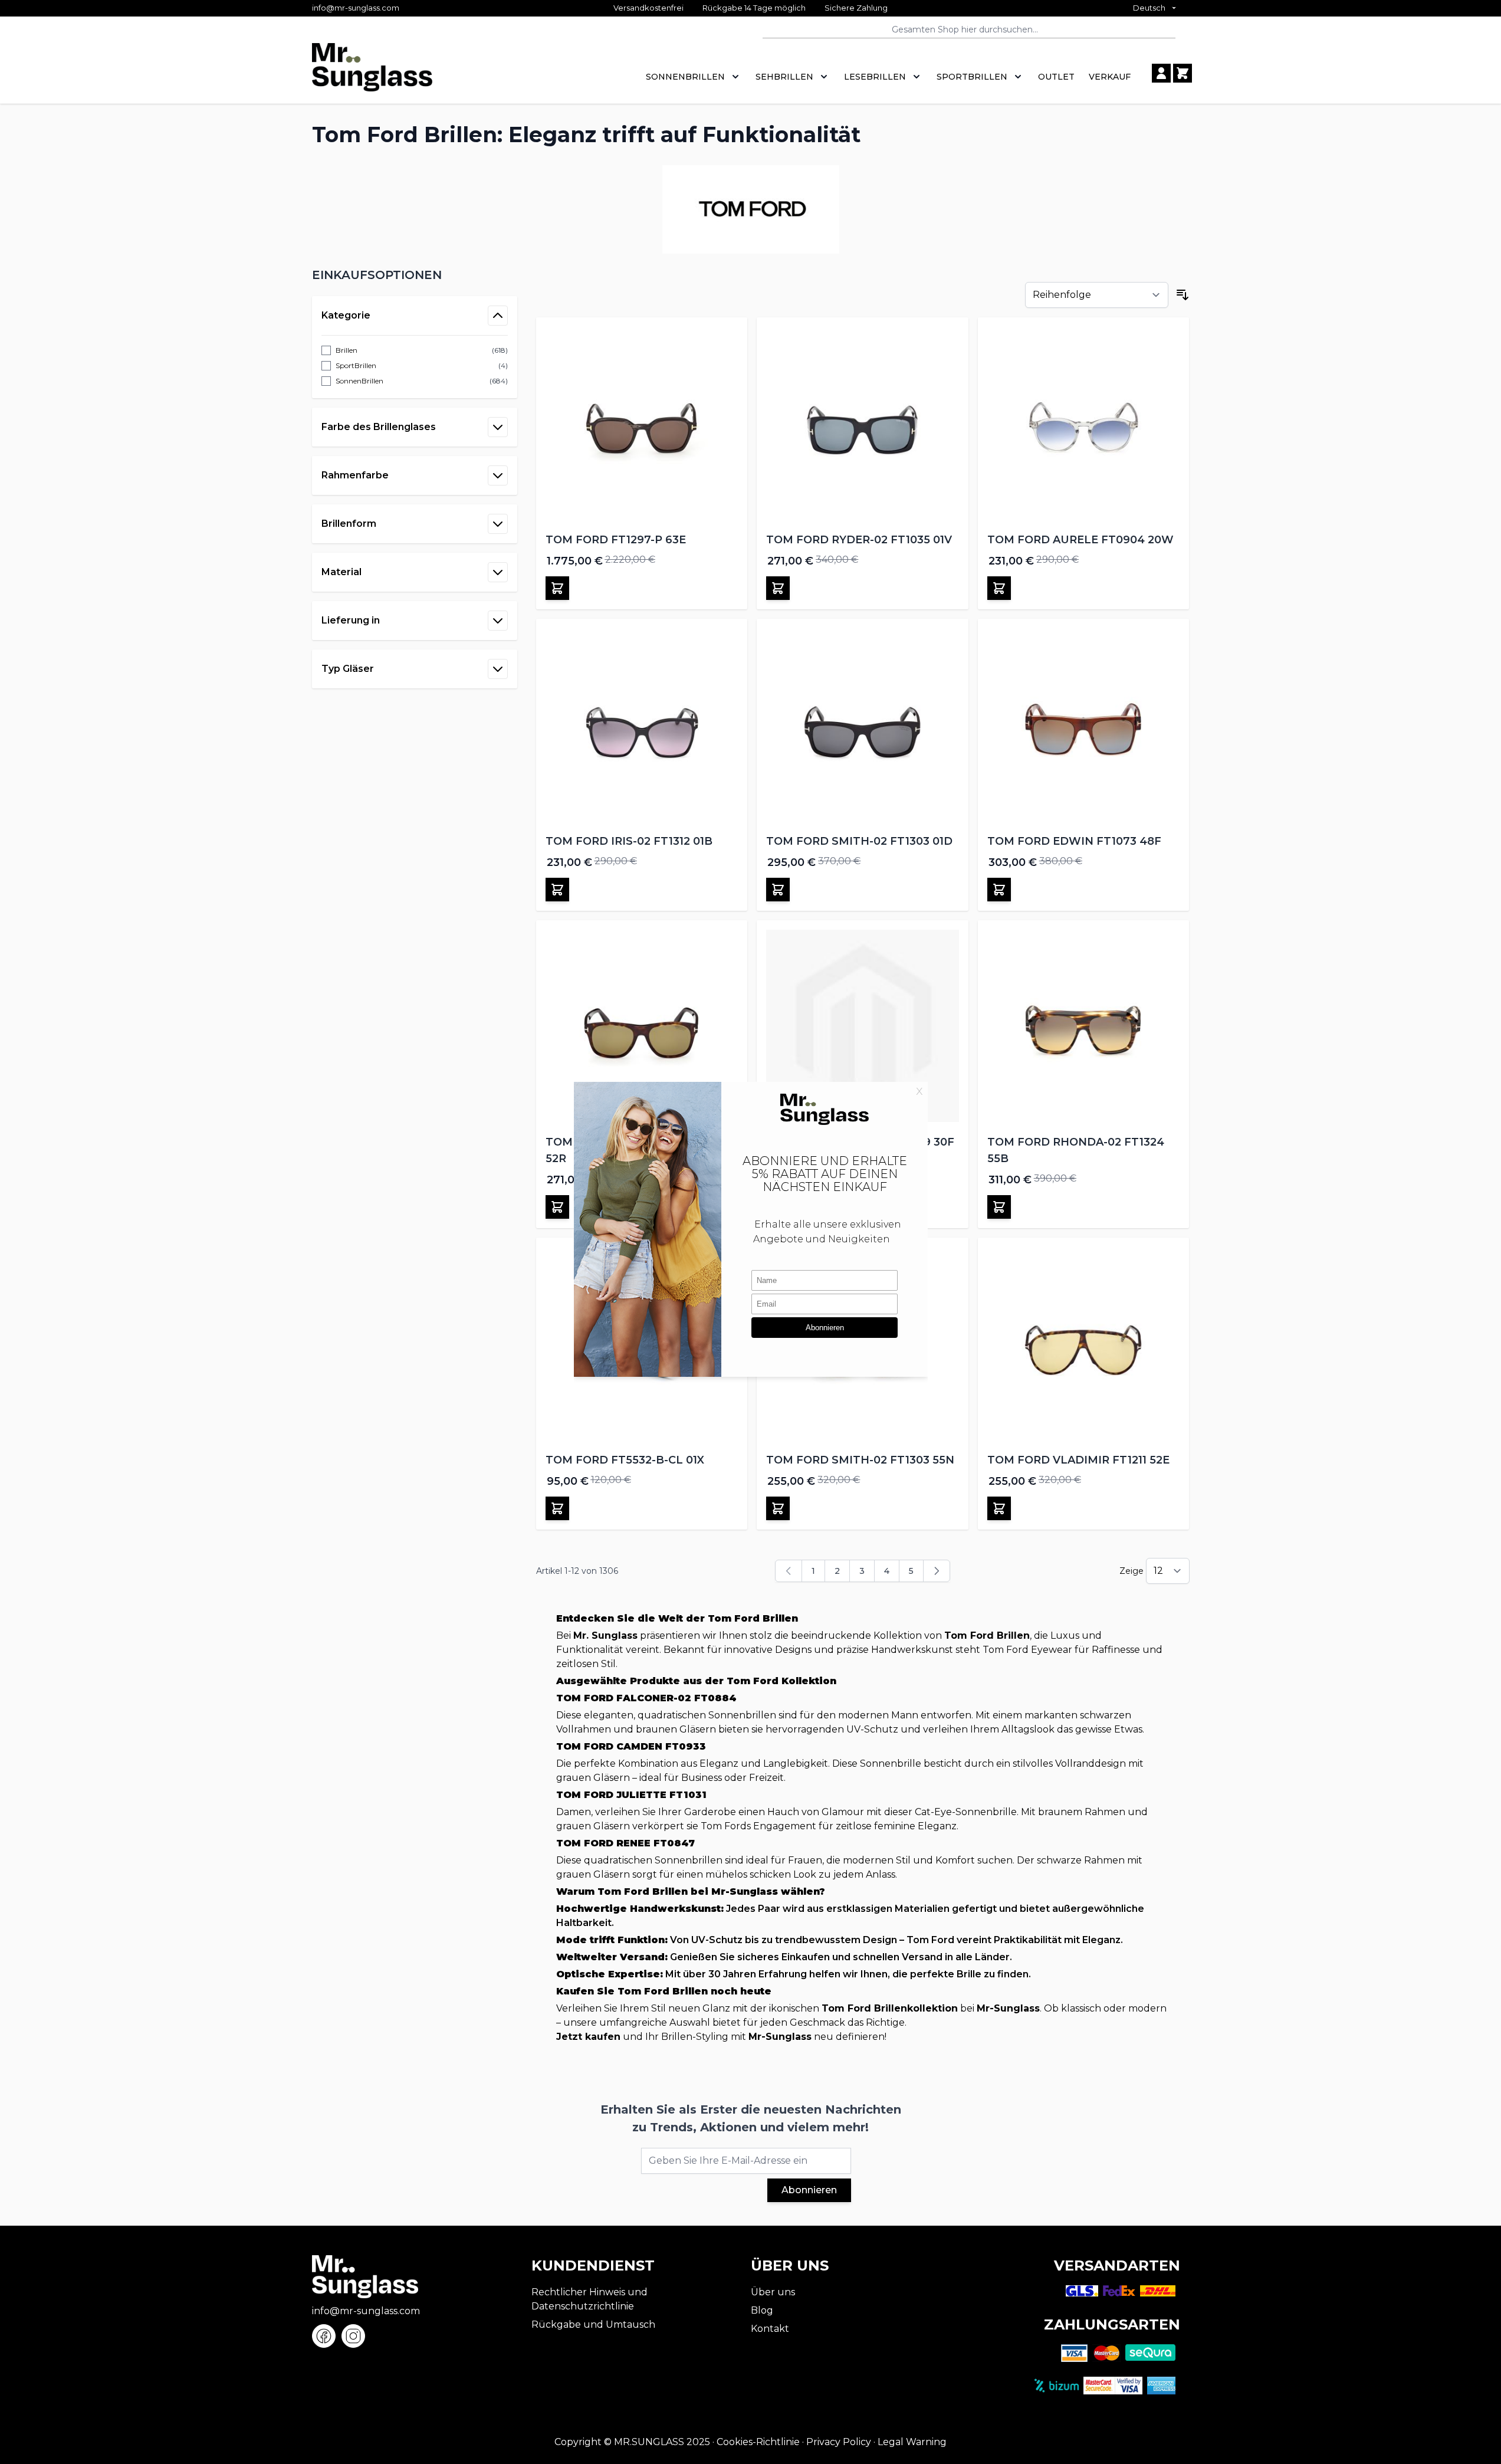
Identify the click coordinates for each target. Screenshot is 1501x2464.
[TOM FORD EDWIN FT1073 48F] (1084, 725)
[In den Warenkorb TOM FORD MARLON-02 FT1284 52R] (557, 1207)
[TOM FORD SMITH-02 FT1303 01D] (863, 725)
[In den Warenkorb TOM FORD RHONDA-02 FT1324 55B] (999, 1207)
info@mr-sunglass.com (356, 8)
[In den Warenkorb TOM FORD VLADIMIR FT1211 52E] (999, 1508)
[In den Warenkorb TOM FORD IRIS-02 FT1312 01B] (557, 890)
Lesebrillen (875, 77)
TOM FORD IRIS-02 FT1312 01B (629, 841)
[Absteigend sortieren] (1183, 295)
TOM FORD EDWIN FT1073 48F (1074, 841)
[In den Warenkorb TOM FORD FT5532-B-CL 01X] (557, 1508)
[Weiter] (937, 1571)
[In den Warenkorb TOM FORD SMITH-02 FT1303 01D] (778, 890)
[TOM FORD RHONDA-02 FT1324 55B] (1084, 1026)
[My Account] (1161, 73)
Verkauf (1110, 77)
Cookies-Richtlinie (758, 2442)
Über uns (773, 2292)
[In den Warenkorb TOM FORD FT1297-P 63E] (557, 588)
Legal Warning (912, 2442)
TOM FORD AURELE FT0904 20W (1080, 540)
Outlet (1056, 77)
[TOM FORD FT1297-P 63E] (642, 423)
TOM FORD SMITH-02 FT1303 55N (860, 1460)
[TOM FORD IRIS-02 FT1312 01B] (642, 725)
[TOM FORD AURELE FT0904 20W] (1084, 423)
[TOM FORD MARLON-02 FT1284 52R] (642, 1026)
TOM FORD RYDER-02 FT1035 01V (859, 540)
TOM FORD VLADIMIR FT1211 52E (1078, 1460)
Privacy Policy (839, 2442)
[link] (789, 1571)
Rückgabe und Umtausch (593, 2324)
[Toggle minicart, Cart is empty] (1183, 73)
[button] (415, 275)
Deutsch (1149, 8)
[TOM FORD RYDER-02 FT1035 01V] (863, 423)
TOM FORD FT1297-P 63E (616, 540)
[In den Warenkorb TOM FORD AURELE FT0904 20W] (999, 588)
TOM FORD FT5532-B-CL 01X (625, 1460)
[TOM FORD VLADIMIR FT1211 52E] (1084, 1343)
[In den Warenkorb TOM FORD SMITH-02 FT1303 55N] (778, 1508)
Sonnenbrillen (685, 77)
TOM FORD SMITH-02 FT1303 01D (859, 841)
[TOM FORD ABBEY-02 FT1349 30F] (863, 1026)
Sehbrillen (784, 77)
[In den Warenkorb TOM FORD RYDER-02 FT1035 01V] (778, 588)
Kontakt (770, 2329)
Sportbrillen (972, 77)
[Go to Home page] (372, 73)
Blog (762, 2310)
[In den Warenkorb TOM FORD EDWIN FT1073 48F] (999, 890)
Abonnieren (809, 2190)
